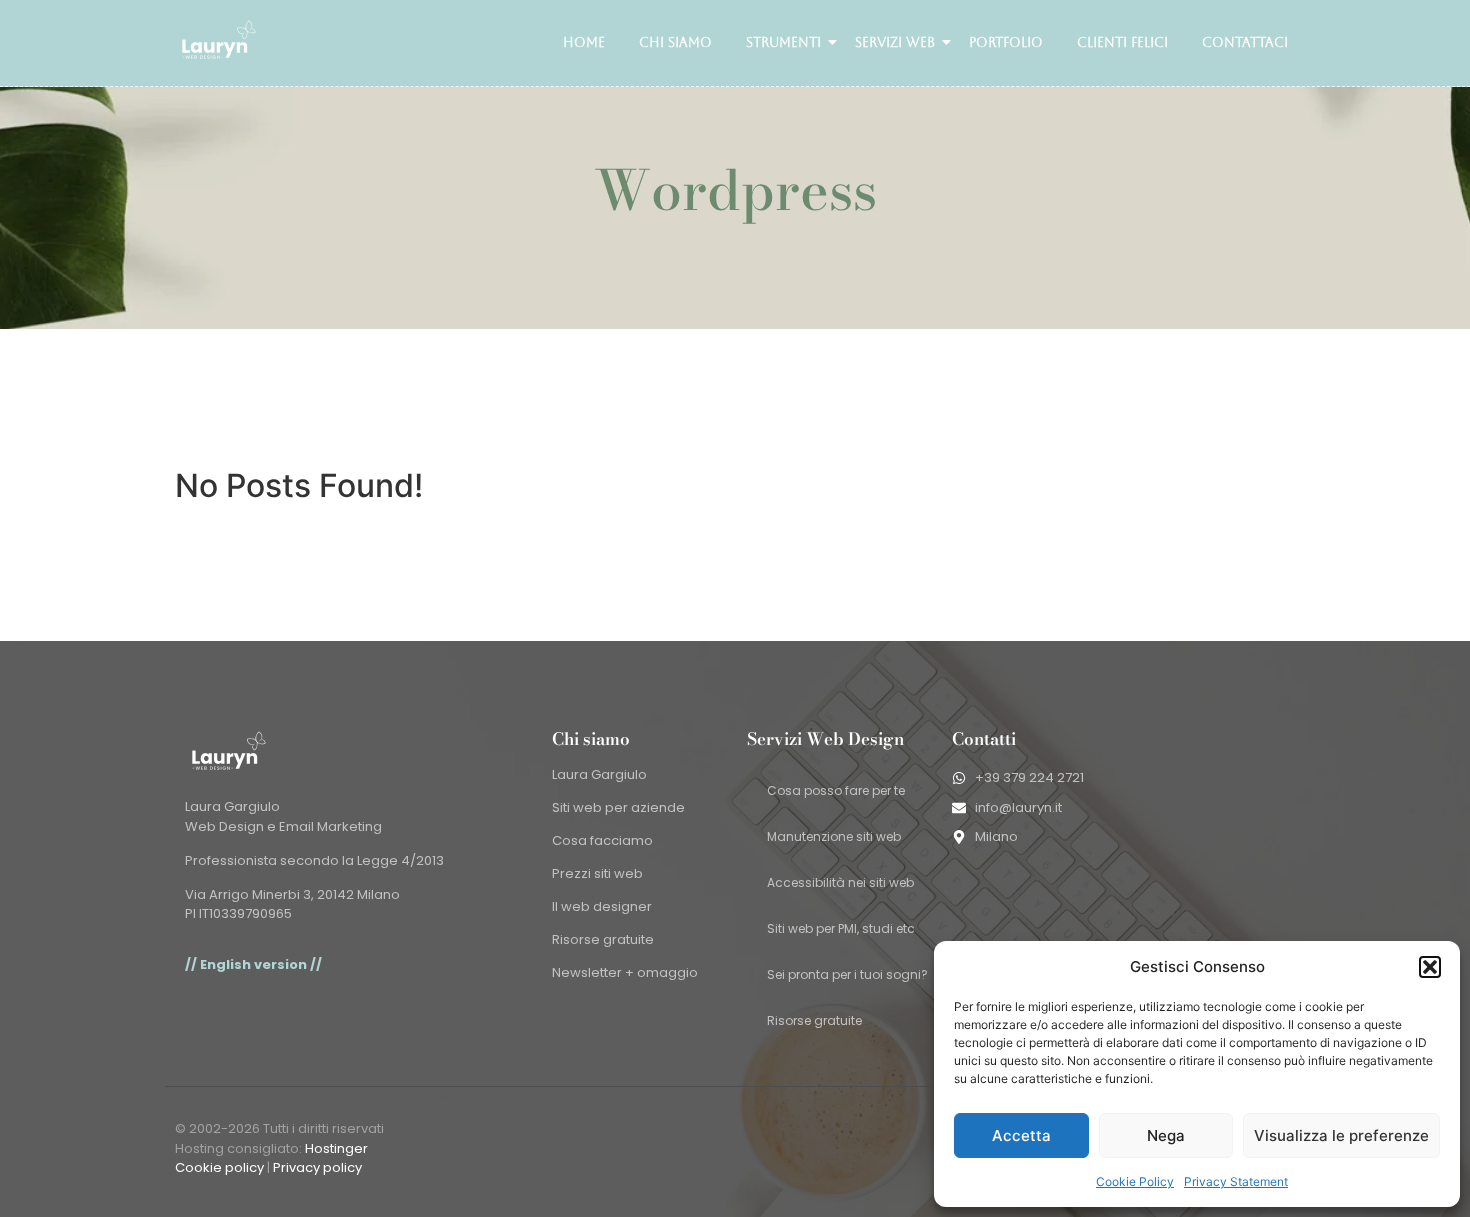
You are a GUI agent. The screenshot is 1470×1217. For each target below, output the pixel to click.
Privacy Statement (1236, 1181)
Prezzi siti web (597, 873)
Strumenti (783, 42)
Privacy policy (317, 1167)
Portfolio (1006, 42)
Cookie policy (219, 1167)
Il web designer (602, 906)
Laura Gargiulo (599, 774)
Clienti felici (1122, 42)
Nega (1166, 1135)
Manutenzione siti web (834, 836)
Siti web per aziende (618, 807)
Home (584, 42)
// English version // (253, 964)
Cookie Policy (1135, 1181)
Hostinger (336, 1148)
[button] (1430, 967)
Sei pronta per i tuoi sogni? (847, 974)
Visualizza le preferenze (1341, 1135)
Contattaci (1245, 42)
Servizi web (895, 42)
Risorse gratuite (603, 939)
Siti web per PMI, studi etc (841, 928)
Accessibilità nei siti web (840, 882)
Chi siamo (675, 42)
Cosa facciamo (602, 840)
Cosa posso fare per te (836, 790)
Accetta (1021, 1135)
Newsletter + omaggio (625, 972)
